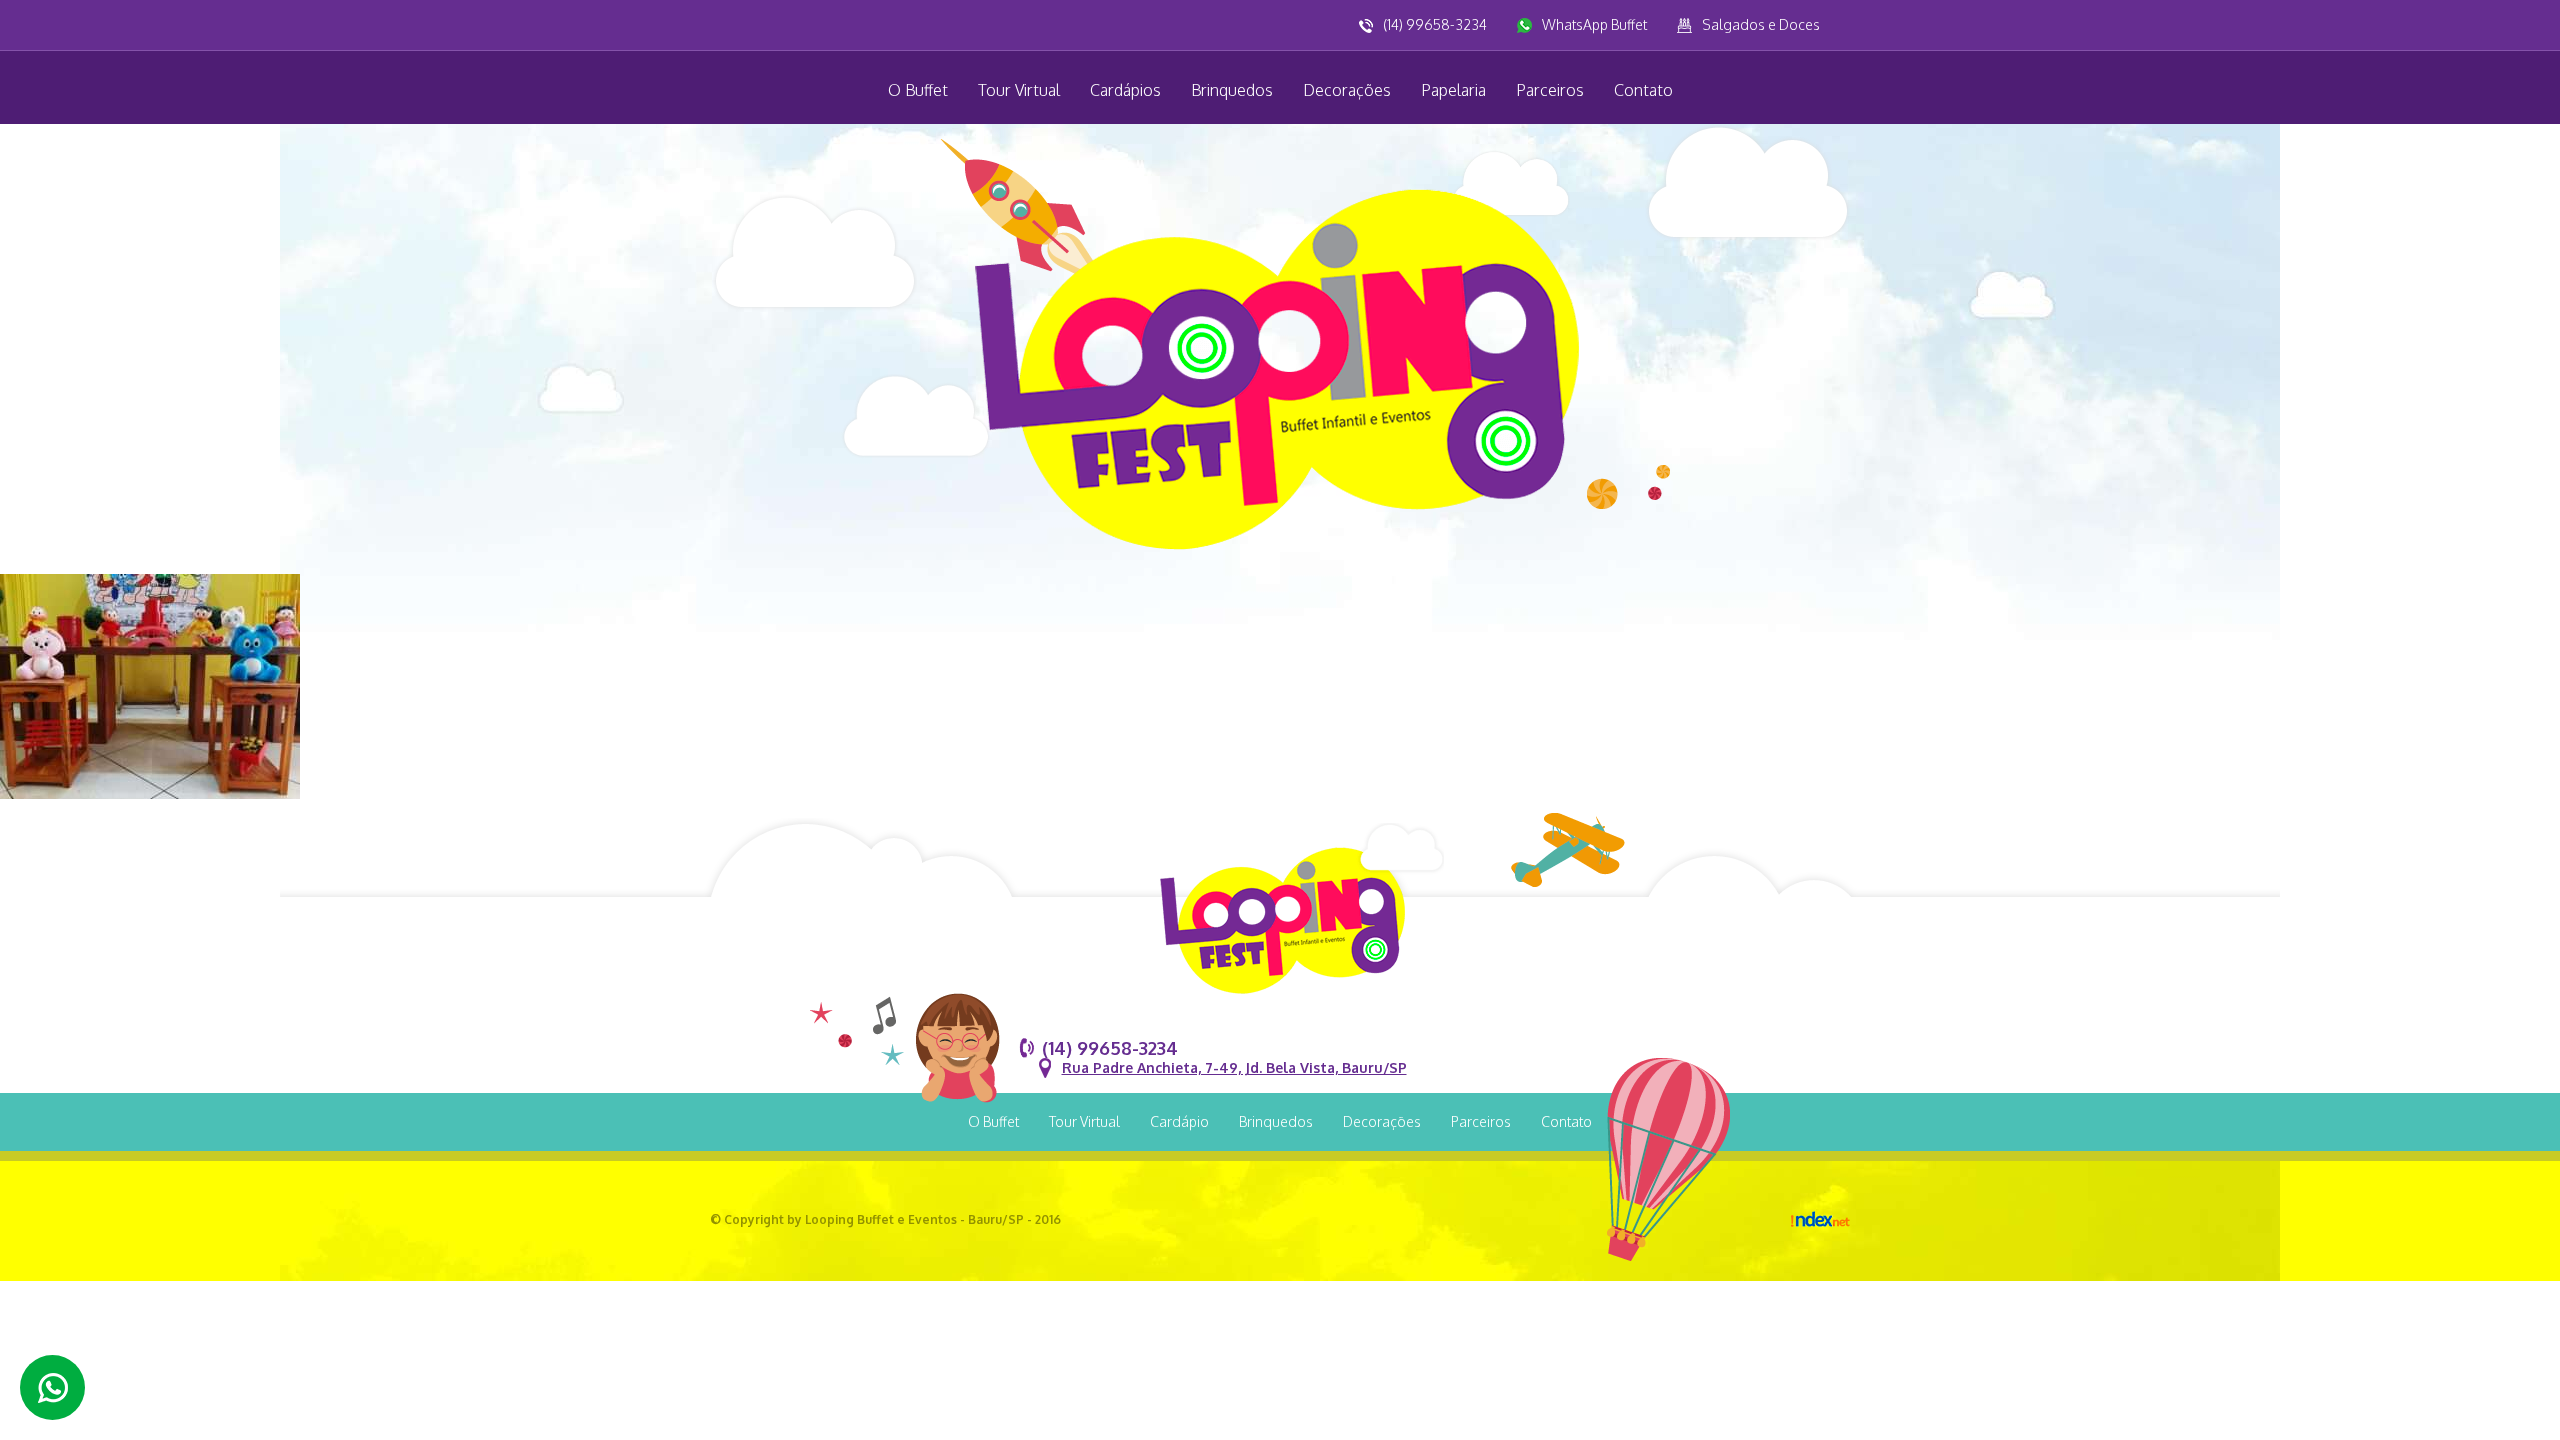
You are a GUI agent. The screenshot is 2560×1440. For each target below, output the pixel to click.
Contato (1643, 90)
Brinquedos (1232, 90)
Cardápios (1125, 90)
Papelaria (1453, 90)
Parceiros (1550, 90)
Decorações (1347, 90)
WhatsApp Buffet (1594, 24)
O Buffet (918, 90)
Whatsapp (52, 1387)
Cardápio (1179, 1121)
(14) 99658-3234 (1435, 24)
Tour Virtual (1019, 90)
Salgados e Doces (1761, 24)
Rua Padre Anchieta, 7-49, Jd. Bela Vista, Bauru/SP (1234, 1067)
